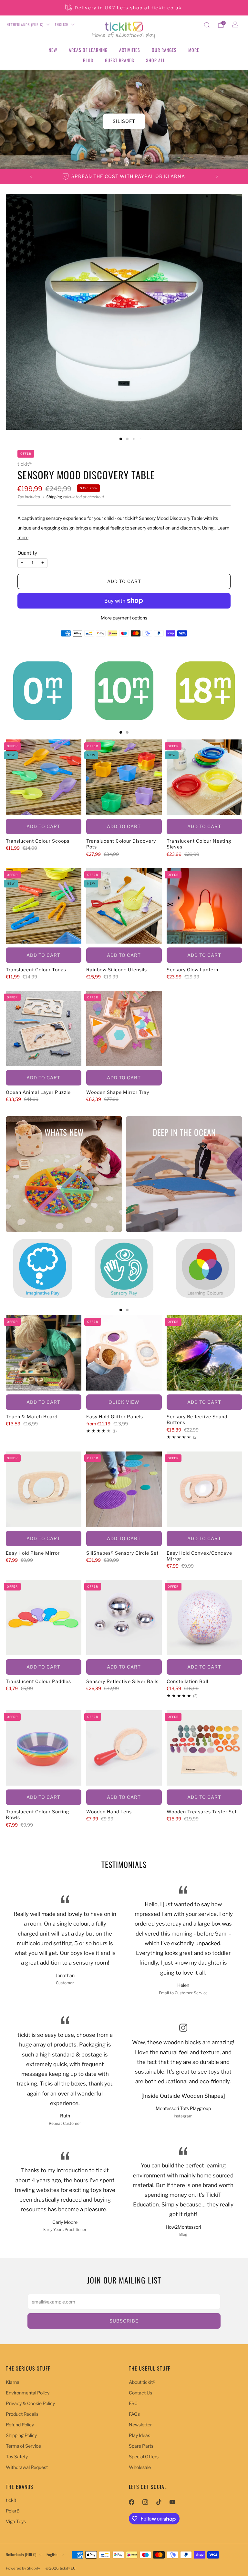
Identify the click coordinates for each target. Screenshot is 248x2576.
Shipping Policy (21, 2435)
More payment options (124, 618)
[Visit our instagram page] (145, 2502)
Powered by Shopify (23, 2568)
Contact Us (140, 2393)
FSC (133, 2403)
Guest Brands (120, 60)
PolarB (13, 2511)
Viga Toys (16, 2521)
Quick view (124, 1402)
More (194, 50)
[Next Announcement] (217, 176)
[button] (114, 163)
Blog (88, 60)
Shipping (54, 497)
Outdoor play (124, 121)
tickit (11, 2500)
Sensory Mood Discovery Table (86, 475)
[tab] (121, 732)
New (53, 50)
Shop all (156, 60)
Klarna (13, 2382)
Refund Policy (20, 2425)
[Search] (207, 25)
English (62, 25)
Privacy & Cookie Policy (30, 2403)
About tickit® (142, 2382)
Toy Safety (17, 2457)
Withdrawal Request (27, 2467)
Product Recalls (22, 2414)
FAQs (134, 2414)
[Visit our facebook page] (131, 2502)
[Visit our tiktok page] (159, 2502)
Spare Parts (141, 2446)
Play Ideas (139, 2435)
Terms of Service (23, 2446)
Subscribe (124, 2321)
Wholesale (140, 2467)
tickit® (25, 464)
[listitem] (124, 8)
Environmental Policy (28, 2393)
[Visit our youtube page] (172, 2502)
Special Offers (144, 2457)
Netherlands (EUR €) (25, 25)
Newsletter (140, 2425)
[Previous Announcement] (31, 176)
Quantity (27, 553)
